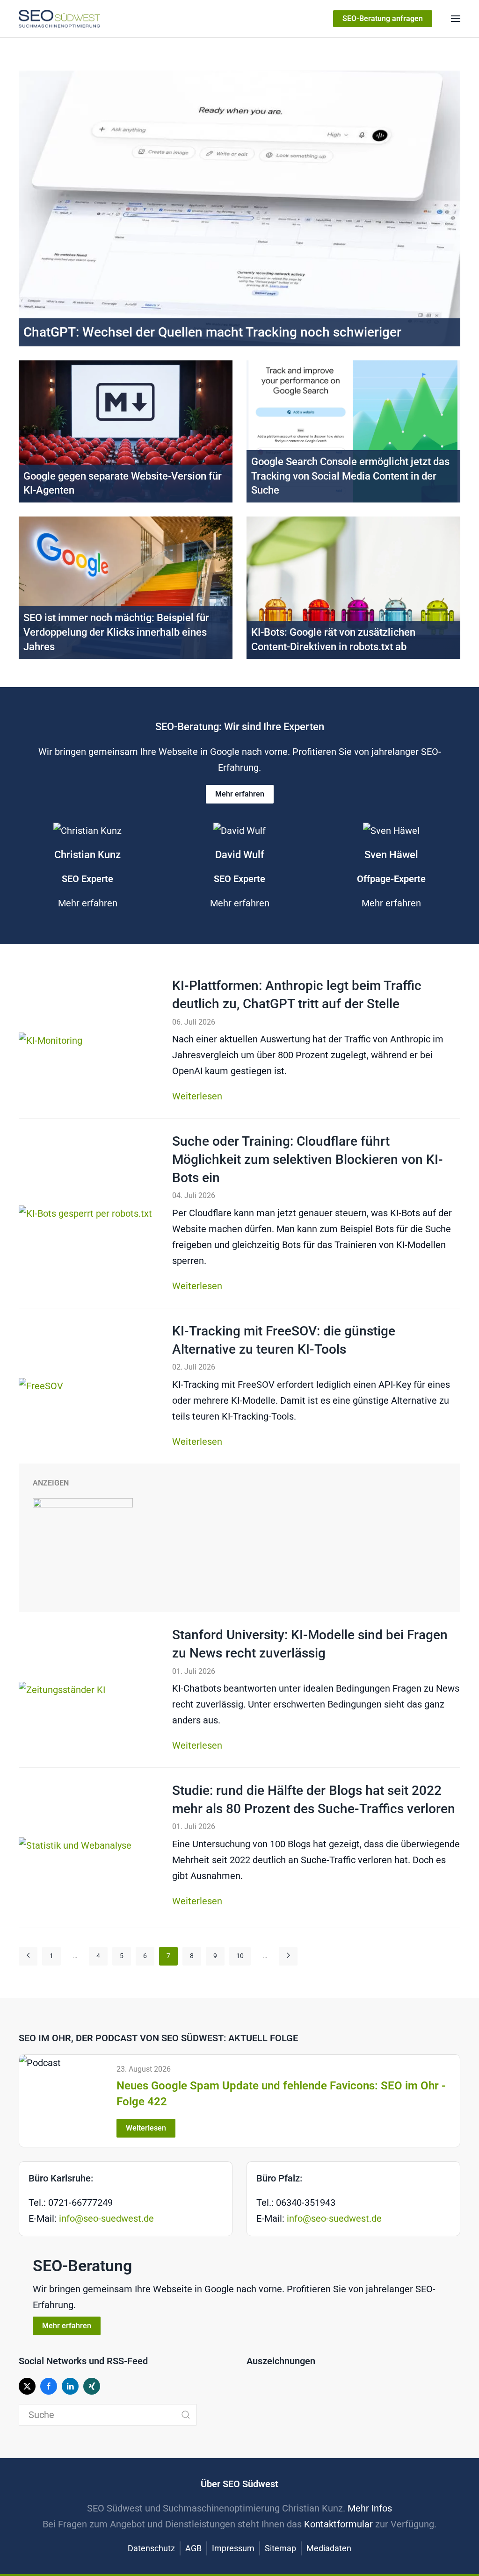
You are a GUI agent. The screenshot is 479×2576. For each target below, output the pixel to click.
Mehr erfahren (240, 794)
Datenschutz (151, 2548)
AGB (193, 2548)
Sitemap (280, 2548)
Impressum (233, 2548)
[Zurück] (28, 1956)
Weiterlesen (197, 1096)
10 (240, 1956)
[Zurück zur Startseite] (59, 19)
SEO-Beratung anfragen (383, 18)
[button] (456, 19)
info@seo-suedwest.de (106, 2218)
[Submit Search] (186, 2415)
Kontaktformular (338, 2524)
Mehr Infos (370, 2508)
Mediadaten (329, 2548)
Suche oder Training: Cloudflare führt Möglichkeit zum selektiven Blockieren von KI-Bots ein (308, 1159)
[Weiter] (288, 1956)
